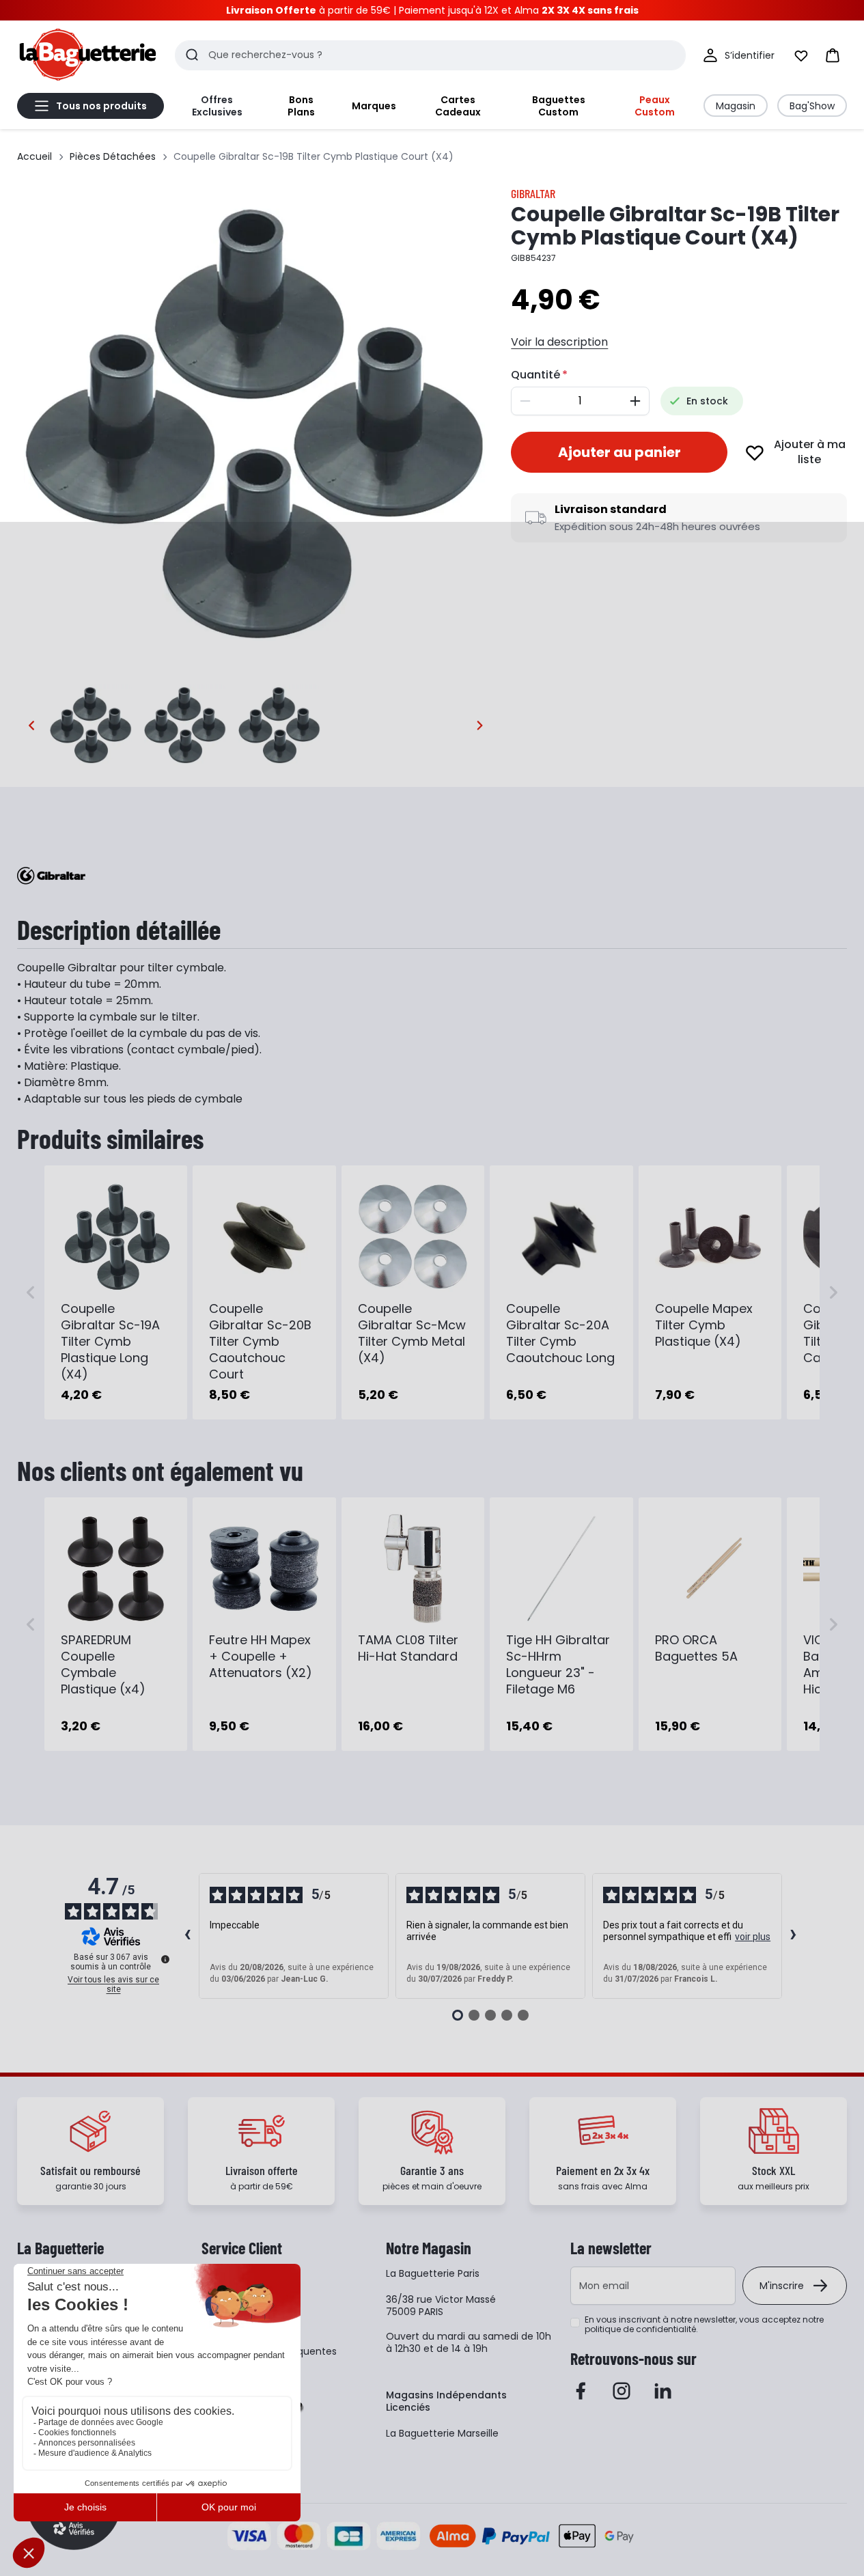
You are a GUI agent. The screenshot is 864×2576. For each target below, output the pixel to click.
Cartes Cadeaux (458, 106)
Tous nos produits (101, 106)
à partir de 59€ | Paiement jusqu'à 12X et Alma (432, 10)
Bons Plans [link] (301, 106)
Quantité (535, 375)
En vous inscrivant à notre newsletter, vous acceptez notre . (704, 2325)
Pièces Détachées (113, 156)
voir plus (753, 1937)
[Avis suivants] (794, 1936)
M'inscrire (782, 2286)
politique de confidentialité (640, 2329)
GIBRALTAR (533, 193)
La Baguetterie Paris (433, 2273)
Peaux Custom (655, 106)
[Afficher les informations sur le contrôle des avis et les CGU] (165, 1959)
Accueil (34, 156)
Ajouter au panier (619, 452)
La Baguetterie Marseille (442, 2433)
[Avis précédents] (188, 1936)
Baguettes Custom (559, 106)
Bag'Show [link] (812, 106)
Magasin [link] (736, 106)
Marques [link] (374, 106)
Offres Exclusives (217, 106)
